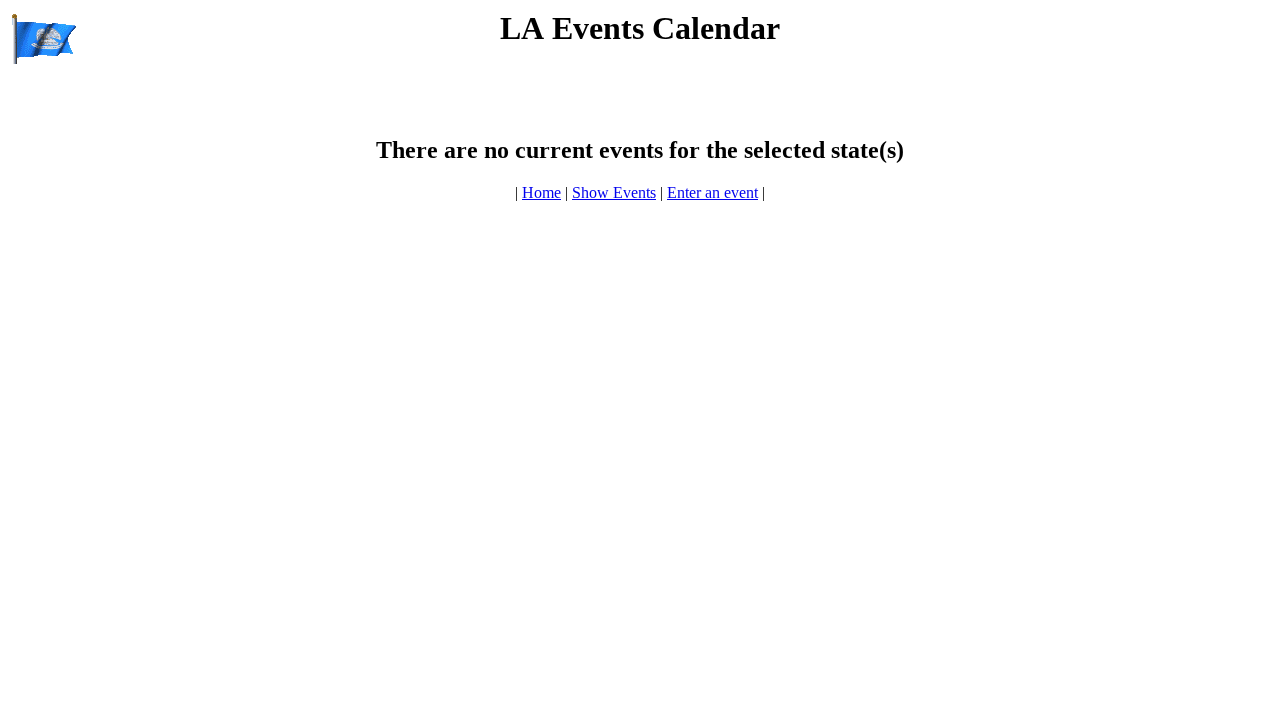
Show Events (614, 192)
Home (541, 192)
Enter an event (712, 192)
